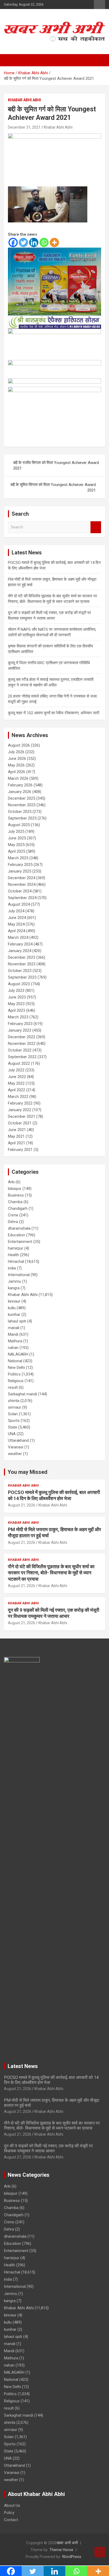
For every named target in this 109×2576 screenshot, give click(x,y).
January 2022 (20, 1110)
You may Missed (28, 1472)
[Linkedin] (34, 242)
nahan (13, 1348)
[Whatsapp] (44, 242)
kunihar (14, 1315)
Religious (16, 1381)
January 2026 (20, 792)
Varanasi (16, 1447)
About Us (12, 2505)
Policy (9, 2513)
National (15, 1361)
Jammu (15, 1281)
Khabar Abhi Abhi (24, 100)
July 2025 (16, 831)
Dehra (13, 1222)
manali (14, 1328)
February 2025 (20, 865)
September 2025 (22, 818)
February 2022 (20, 1103)
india (12, 1268)
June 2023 (17, 997)
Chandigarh (18, 1208)
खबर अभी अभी (67, 2543)
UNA (12, 1434)
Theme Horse (61, 2550)
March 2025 (18, 858)
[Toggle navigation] (11, 60)
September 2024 (22, 898)
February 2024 (20, 944)
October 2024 (20, 891)
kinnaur (14, 1301)
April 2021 (17, 1143)
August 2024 (19, 904)
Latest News (23, 2066)
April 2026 (17, 772)
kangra (14, 1288)
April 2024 (17, 931)
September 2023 (22, 977)
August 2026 (19, 745)
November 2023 (22, 964)
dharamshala (19, 1228)
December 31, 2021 (24, 127)
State (13, 1427)
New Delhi (16, 1368)
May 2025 (16, 845)
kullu (12, 1308)
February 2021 (20, 1150)
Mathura (15, 1341)
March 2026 (18, 778)
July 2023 (16, 991)
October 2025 (20, 812)
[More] (54, 242)
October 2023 (20, 971)
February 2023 (20, 1024)
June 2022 (17, 1077)
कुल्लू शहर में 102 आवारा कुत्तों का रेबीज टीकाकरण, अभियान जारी (54, 713)
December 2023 (22, 957)
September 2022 (22, 1057)
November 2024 (22, 884)
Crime (13, 1215)
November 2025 (22, 805)
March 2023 (18, 1017)
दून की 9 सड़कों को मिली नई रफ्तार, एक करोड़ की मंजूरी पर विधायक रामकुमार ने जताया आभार (48, 2148)
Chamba (15, 1202)
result (13, 1387)
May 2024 (16, 924)
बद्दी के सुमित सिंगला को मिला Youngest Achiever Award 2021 (53, 487)
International (19, 1275)
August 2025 (19, 825)
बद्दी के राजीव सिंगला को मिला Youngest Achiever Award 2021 (56, 465)
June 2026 (17, 759)
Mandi (13, 1334)
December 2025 (22, 798)
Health (13, 1255)
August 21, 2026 (22, 1505)
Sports (14, 1421)
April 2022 (17, 1090)
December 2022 (22, 1037)
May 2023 (16, 1004)
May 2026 (16, 765)
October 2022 (20, 1050)
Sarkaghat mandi (22, 1394)
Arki (11, 1182)
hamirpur (16, 1248)
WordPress (72, 2557)
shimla (14, 1401)
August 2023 (19, 984)
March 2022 (18, 1097)
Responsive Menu (99, 5)
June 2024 (17, 918)
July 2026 (16, 752)
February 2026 (20, 785)
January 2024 (20, 951)
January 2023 (20, 1030)
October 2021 (20, 1123)
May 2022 (16, 1083)
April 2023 (17, 1010)
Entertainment (20, 1242)
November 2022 (22, 1044)
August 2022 (19, 1063)
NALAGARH (18, 1354)
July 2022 (16, 1070)
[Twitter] (23, 242)
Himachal (16, 1261)
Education (17, 1235)
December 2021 (22, 1116)
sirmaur (15, 1407)
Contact (11, 2520)
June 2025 (17, 838)
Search (96, 527)
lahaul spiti (17, 1321)
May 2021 (16, 1136)
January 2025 (20, 871)
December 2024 (22, 878)
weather (15, 1454)
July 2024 (16, 911)
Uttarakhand (18, 1440)
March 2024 (18, 937)
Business (16, 1195)
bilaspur (15, 1189)
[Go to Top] (100, 2552)
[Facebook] (13, 242)
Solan (13, 1414)
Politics (14, 1374)
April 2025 (17, 851)
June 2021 (17, 1130)
